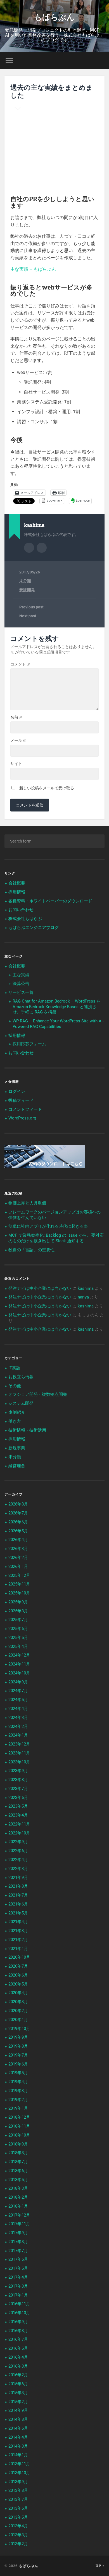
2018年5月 (18, 2180)
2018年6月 (18, 2171)
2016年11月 (19, 2304)
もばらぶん (54, 17)
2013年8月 (18, 2490)
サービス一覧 (21, 992)
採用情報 (17, 892)
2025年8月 (18, 1611)
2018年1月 (18, 2206)
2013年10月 (19, 2473)
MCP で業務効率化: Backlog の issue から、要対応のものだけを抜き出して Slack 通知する (56, 1238)
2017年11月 (19, 2224)
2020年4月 (18, 1993)
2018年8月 (18, 2153)
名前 (17, 717)
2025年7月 (18, 1620)
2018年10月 (19, 2135)
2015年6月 (18, 2384)
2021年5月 (18, 1913)
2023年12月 (19, 1744)
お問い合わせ (21, 910)
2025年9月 (18, 1602)
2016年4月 (18, 2357)
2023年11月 (19, 1753)
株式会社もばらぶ (25, 919)
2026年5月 (18, 1531)
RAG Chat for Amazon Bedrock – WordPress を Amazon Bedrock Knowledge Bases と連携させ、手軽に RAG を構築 (57, 1007)
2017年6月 (18, 2259)
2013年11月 (19, 2464)
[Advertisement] (54, 150)
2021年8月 (18, 1886)
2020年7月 (18, 1966)
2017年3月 (18, 2286)
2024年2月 (18, 1726)
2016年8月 (18, 2331)
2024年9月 (18, 1682)
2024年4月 (18, 1709)
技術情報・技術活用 (27, 1430)
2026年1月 (18, 1566)
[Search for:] (55, 841)
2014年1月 (18, 2455)
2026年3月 (18, 1549)
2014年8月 (18, 2419)
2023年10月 (19, 1762)
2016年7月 (18, 2339)
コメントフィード (25, 1109)
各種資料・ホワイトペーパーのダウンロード (50, 901)
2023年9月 (18, 1771)
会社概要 (17, 883)
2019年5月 (18, 2073)
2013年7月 (18, 2499)
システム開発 (21, 1403)
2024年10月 (19, 1673)
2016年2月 (18, 2375)
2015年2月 (18, 2402)
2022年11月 (19, 1824)
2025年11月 (19, 1584)
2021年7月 (18, 1895)
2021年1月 (18, 1949)
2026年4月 (18, 1540)
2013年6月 (18, 2508)
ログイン (17, 1091)
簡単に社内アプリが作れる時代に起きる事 (48, 1226)
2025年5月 (18, 1638)
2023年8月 (18, 1780)
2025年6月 (18, 1629)
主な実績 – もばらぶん (33, 269)
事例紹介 (17, 1412)
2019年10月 (19, 2029)
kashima (86, 1288)
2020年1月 (18, 2020)
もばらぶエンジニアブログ (34, 928)
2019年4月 (18, 2082)
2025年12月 (19, 1575)
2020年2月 (18, 2011)
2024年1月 (18, 1735)
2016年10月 (19, 2313)
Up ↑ (100, 2566)
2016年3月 (18, 2366)
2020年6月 (18, 1975)
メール (19, 740)
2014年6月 (18, 2428)
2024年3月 (18, 1718)
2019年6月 (18, 2064)
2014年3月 (18, 2446)
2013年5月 (18, 2517)
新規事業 (17, 1448)
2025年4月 (18, 1646)
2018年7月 (18, 2162)
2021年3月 (18, 1931)
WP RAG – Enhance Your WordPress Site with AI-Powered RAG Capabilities (58, 1024)
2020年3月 (18, 2002)
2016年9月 (18, 2322)
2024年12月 (19, 1655)
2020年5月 (18, 1984)
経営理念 (17, 1466)
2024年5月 (18, 1700)
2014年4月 (18, 2437)
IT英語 (14, 1368)
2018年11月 (19, 2126)
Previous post (31, 607)
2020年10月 (19, 1957)
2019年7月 (18, 2055)
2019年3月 (18, 2091)
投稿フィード (21, 1100)
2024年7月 (18, 1691)
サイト (16, 764)
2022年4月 (18, 1860)
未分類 (25, 581)
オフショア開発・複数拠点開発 (38, 1394)
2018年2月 (18, 2197)
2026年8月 (18, 1504)
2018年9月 (18, 2144)
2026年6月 (18, 1522)
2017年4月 (18, 2277)
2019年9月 (18, 2037)
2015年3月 (18, 2393)
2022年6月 (18, 1851)
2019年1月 (18, 2108)
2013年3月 (18, 2535)
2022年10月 (19, 1833)
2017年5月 (18, 2268)
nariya (83, 1297)
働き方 (15, 1421)
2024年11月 (19, 1664)
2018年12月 (19, 2117)
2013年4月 (18, 2526)
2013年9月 (18, 2482)
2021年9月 (18, 1878)
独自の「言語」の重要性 (31, 1250)
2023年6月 (18, 1798)
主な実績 (21, 975)
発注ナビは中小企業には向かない (40, 1288)
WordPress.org (22, 1118)
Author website (42, 548)
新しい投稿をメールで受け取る (47, 788)
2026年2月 (18, 1558)
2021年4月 (18, 1922)
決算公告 (21, 984)
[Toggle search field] (100, 61)
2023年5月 (18, 1806)
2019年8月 (18, 2046)
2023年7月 (18, 1789)
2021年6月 (18, 1904)
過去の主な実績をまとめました (52, 91)
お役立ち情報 (21, 1377)
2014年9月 (18, 2410)
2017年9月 (18, 2233)
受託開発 (27, 590)
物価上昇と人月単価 (27, 1203)
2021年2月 (18, 1940)
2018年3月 (18, 2188)
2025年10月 (19, 1593)
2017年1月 (18, 2295)
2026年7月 (18, 1513)
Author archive (29, 548)
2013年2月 (18, 2544)
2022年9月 (18, 1842)
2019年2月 (18, 2100)
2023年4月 (18, 1815)
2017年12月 (19, 2215)
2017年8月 (18, 2242)
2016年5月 (18, 2348)
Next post (28, 616)
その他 (15, 1386)
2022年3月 (18, 1869)
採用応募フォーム (29, 1044)
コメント (21, 664)
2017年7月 (18, 2251)
